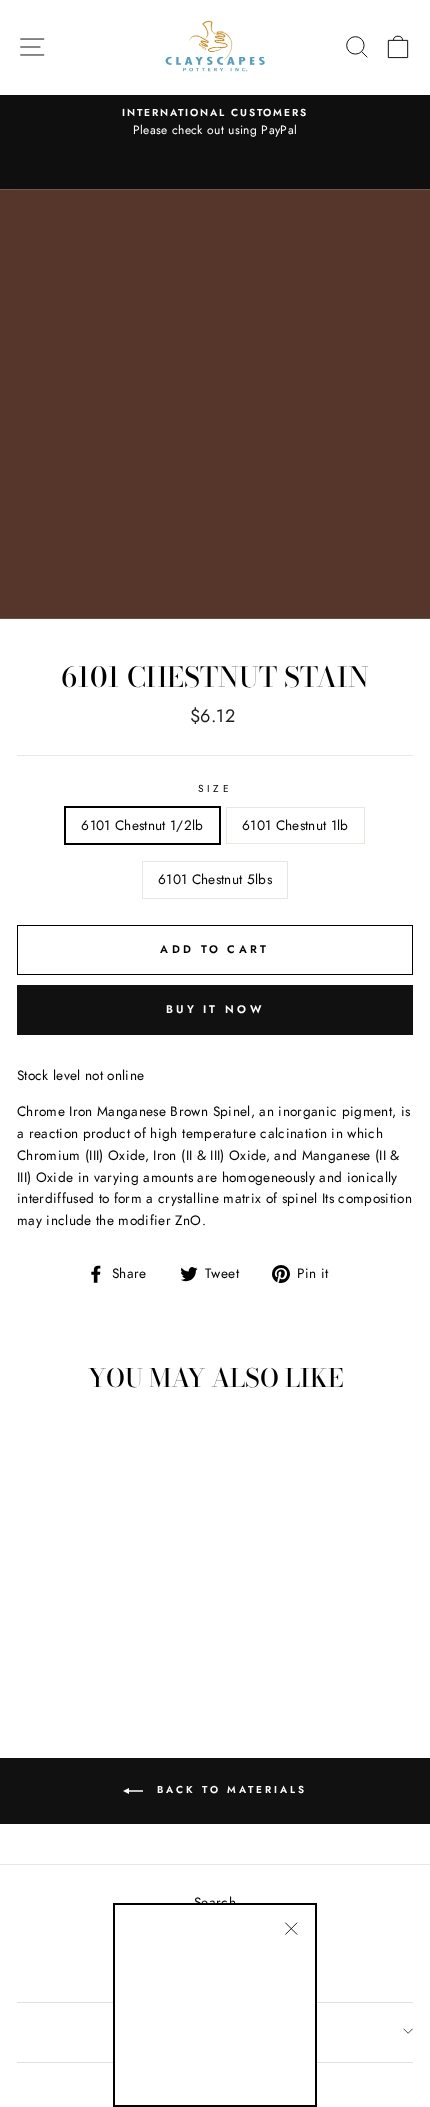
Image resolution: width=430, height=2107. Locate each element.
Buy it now (215, 1009)
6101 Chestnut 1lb (295, 825)
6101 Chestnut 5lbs (215, 879)
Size (214, 788)
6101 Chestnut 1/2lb (142, 825)
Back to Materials (229, 1789)
